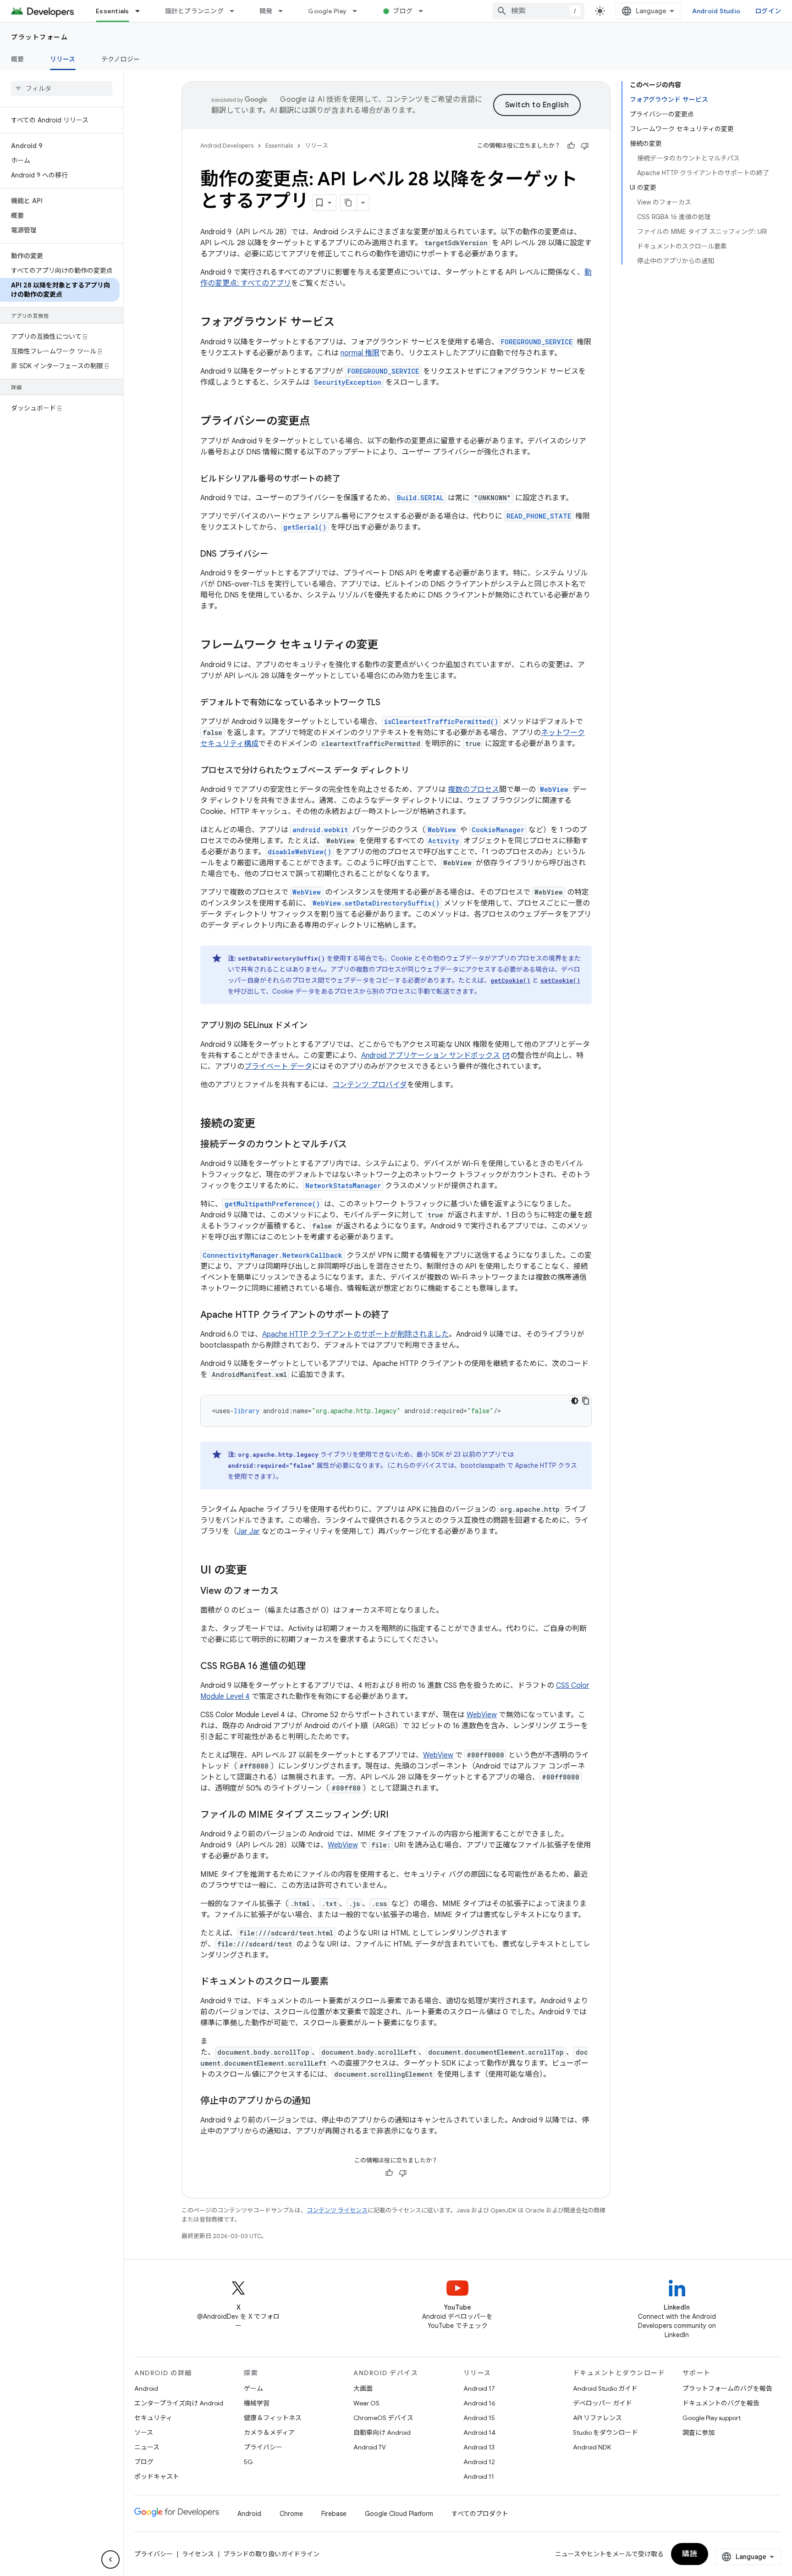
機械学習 (257, 2403)
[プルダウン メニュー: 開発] (285, 11)
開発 (266, 11)
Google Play (327, 11)
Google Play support (712, 2418)
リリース (63, 59)
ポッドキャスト (157, 2476)
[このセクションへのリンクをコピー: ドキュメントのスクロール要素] (338, 1982)
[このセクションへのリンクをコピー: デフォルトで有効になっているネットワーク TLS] (390, 703)
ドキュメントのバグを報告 (721, 2403)
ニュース (147, 2447)
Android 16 (479, 2403)
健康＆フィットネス (273, 2418)
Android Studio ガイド (605, 2388)
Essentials (113, 11)
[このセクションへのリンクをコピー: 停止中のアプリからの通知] (319, 2101)
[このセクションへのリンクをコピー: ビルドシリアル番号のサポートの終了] (350, 480)
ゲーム (253, 2388)
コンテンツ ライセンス (337, 2210)
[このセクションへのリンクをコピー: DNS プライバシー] (277, 555)
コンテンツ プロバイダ (370, 1085)
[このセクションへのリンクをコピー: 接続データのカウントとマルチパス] (356, 1145)
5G (248, 2462)
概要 (18, 59)
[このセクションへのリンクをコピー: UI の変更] (256, 1571)
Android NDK (592, 2447)
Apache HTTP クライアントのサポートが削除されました (355, 1334)
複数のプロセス (473, 790)
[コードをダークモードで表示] (575, 1401)
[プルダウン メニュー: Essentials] (142, 11)
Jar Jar (248, 1531)
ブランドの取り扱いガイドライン (271, 2554)
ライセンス (198, 2554)
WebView (482, 1715)
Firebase (334, 2514)
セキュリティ (153, 2418)
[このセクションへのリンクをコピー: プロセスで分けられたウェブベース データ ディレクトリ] (418, 771)
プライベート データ (278, 1067)
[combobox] (539, 11)
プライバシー (263, 2447)
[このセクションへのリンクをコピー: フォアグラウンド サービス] (344, 323)
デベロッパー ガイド (602, 2403)
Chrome (291, 2514)
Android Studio (716, 11)
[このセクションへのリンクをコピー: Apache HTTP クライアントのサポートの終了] (399, 1316)
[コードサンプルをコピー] (586, 1401)
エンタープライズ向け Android (179, 2403)
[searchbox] (62, 88)
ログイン (768, 11)
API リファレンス (597, 2418)
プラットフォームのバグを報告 (727, 2388)
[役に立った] (571, 146)
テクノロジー (121, 59)
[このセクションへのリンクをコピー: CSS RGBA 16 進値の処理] (315, 1667)
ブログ (403, 11)
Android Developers (227, 146)
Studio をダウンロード (605, 2432)
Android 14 (479, 2432)
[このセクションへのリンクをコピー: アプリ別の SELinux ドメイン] (317, 1026)
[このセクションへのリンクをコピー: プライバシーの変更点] (319, 422)
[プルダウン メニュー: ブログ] (425, 11)
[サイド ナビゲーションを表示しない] (110, 2559)
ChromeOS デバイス (383, 2418)
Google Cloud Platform (399, 2514)
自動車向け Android (382, 2432)
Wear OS (366, 2403)
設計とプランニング (194, 11)
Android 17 (479, 2388)
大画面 (363, 2388)
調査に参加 (698, 2432)
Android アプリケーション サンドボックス (431, 1056)
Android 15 (479, 2418)
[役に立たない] (585, 146)
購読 (690, 2554)
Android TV (370, 2447)
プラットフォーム (39, 37)
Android (146, 2388)
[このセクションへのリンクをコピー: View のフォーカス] (288, 1592)
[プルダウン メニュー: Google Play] (359, 11)
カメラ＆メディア (269, 2432)
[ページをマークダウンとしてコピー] (349, 203)
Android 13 (479, 2447)
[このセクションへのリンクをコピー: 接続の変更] (264, 1124)
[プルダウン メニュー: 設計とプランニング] (236, 11)
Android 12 (479, 2462)
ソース (144, 2432)
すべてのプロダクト (480, 2514)
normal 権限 (360, 353)
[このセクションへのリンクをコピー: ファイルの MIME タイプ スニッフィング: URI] (398, 1815)
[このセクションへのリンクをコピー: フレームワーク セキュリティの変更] (387, 646)
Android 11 (479, 2476)
